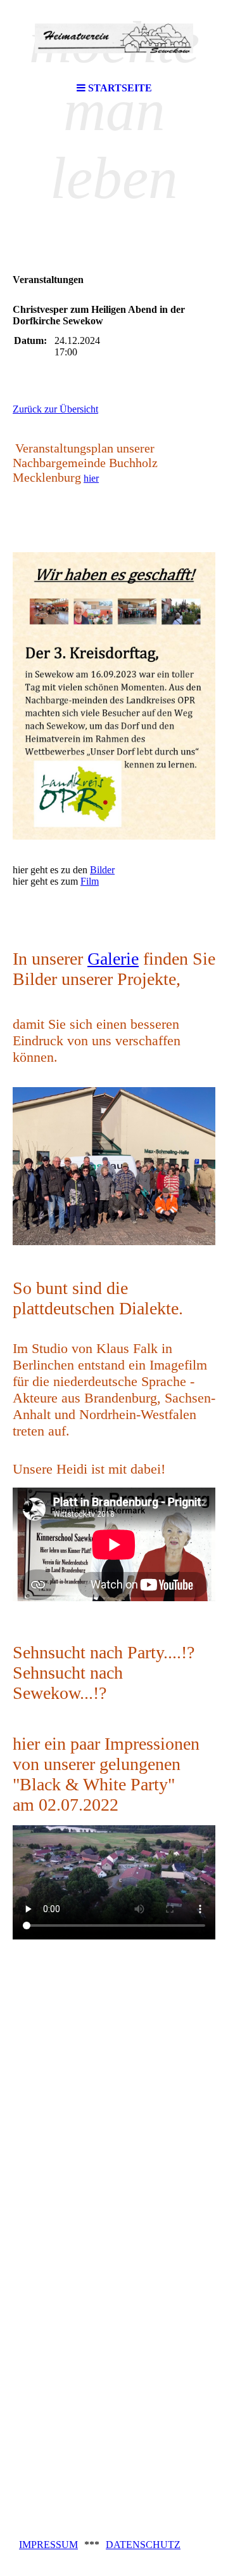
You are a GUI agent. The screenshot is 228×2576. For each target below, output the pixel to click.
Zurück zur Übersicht (55, 409)
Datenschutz (143, 2545)
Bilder (102, 870)
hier (91, 478)
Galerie (113, 959)
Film (90, 881)
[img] (114, 38)
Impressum (48, 2545)
